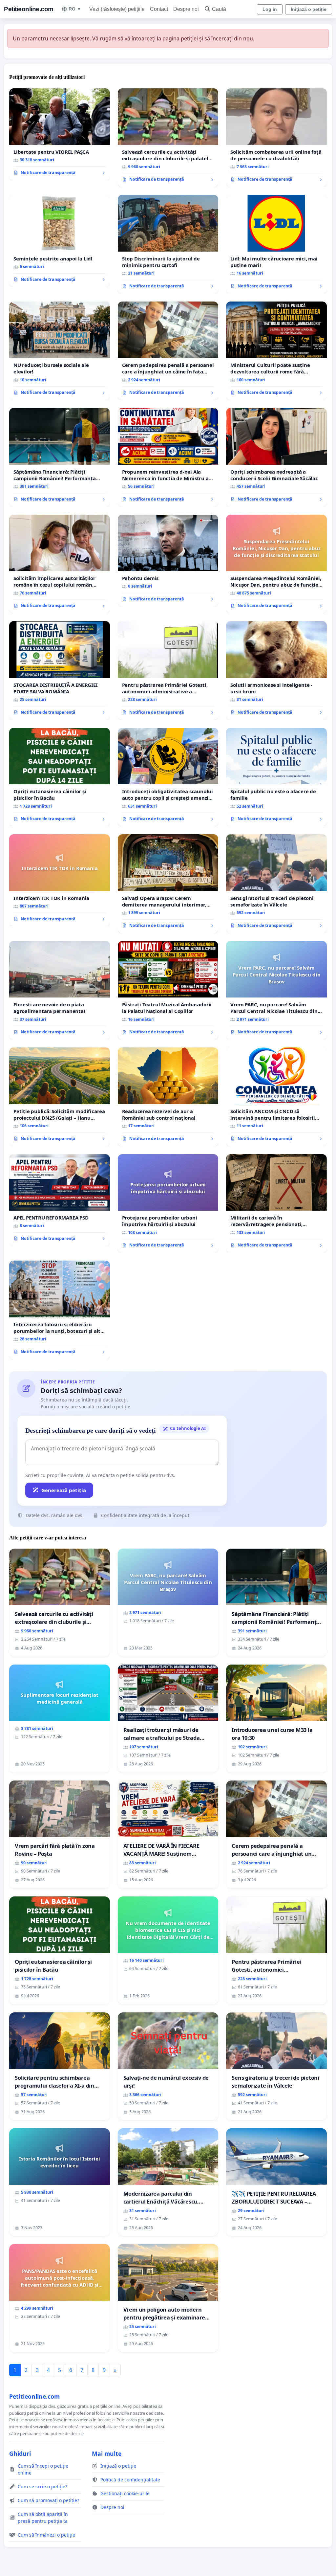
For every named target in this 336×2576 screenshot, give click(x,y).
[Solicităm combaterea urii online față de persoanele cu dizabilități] (276, 138)
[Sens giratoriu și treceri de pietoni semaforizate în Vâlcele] (276, 884)
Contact (159, 9)
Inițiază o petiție (309, 9)
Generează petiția (64, 1490)
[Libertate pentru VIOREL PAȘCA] (60, 134)
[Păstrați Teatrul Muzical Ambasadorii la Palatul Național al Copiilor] (168, 990)
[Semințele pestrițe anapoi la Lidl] (60, 241)
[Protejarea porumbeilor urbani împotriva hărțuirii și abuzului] (168, 1204)
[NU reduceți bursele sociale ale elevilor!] (60, 351)
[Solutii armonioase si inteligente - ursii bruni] (276, 670)
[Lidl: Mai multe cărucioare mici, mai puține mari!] (276, 244)
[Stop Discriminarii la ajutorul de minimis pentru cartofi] (168, 244)
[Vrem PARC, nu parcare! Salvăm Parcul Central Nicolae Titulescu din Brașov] (276, 990)
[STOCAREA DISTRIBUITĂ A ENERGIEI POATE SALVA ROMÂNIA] (60, 670)
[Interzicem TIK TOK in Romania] (60, 880)
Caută (219, 9)
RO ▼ (75, 9)
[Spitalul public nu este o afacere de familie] (276, 777)
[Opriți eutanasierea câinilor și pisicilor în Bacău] (60, 777)
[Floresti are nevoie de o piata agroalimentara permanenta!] (60, 990)
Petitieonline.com (29, 9)
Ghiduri (20, 2453)
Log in (270, 9)
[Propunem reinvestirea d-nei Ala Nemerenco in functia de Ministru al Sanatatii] (168, 457)
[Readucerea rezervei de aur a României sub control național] (168, 1097)
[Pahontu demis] (168, 561)
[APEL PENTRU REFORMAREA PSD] (60, 1200)
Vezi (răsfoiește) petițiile (117, 9)
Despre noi (186, 9)
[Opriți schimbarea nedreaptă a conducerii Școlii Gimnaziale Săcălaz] (276, 457)
